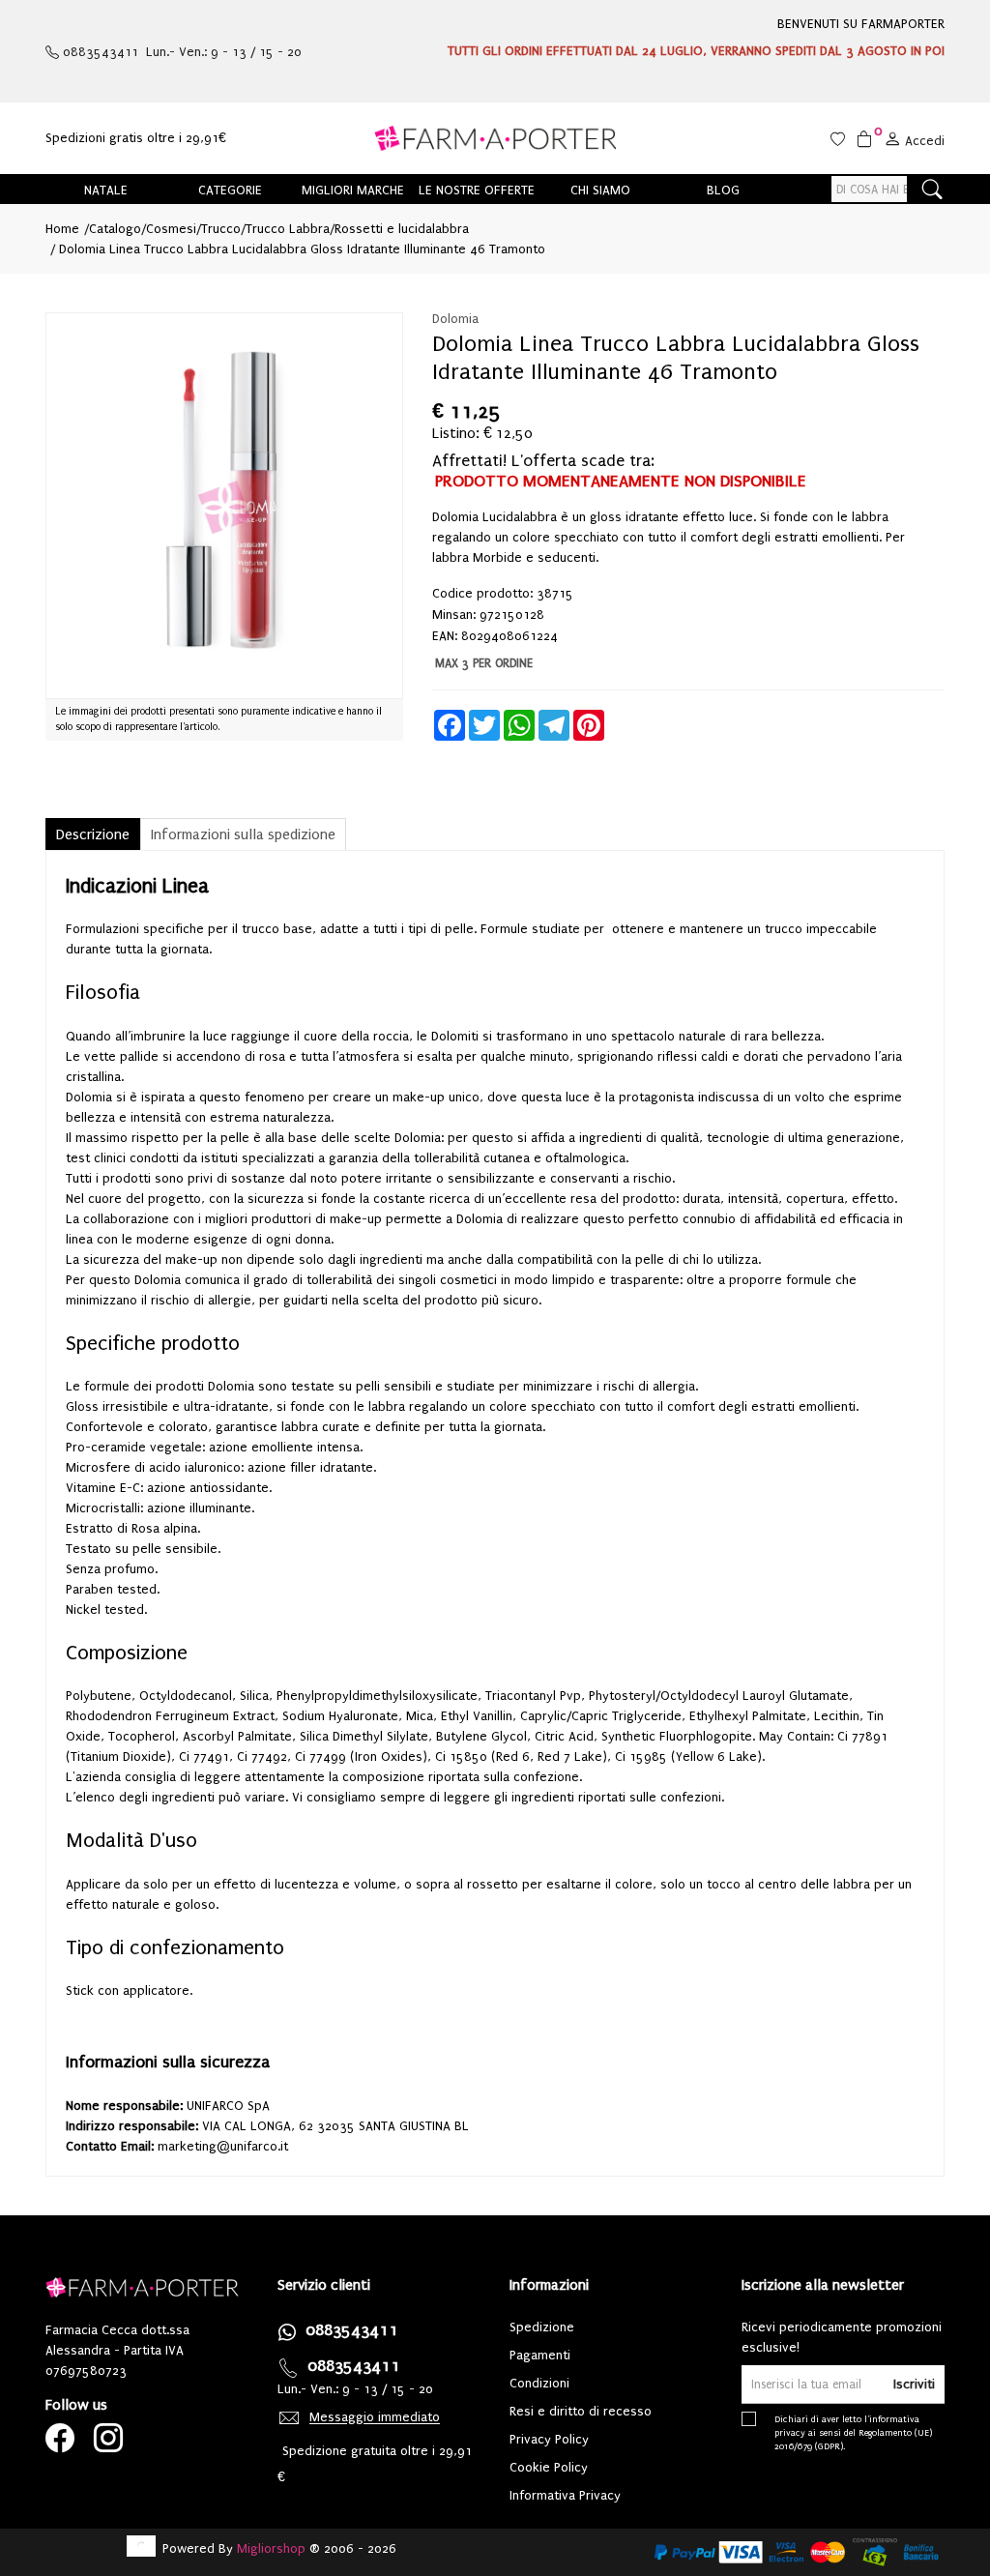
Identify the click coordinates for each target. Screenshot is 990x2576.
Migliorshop (271, 2548)
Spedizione (542, 2327)
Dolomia (455, 319)
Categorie (230, 190)
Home (62, 229)
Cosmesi (171, 229)
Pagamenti (540, 2355)
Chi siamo (600, 190)
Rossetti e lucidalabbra (402, 229)
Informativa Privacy (565, 2495)
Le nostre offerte (477, 190)
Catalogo (115, 229)
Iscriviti (914, 2384)
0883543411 (352, 2330)
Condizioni (539, 2383)
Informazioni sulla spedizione (243, 834)
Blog (723, 190)
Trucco (221, 229)
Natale (106, 190)
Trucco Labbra (288, 229)
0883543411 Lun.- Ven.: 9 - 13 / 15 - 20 (180, 52)
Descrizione (93, 834)
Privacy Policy (549, 2439)
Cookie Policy (549, 2467)
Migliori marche (353, 190)
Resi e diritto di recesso (581, 2411)
